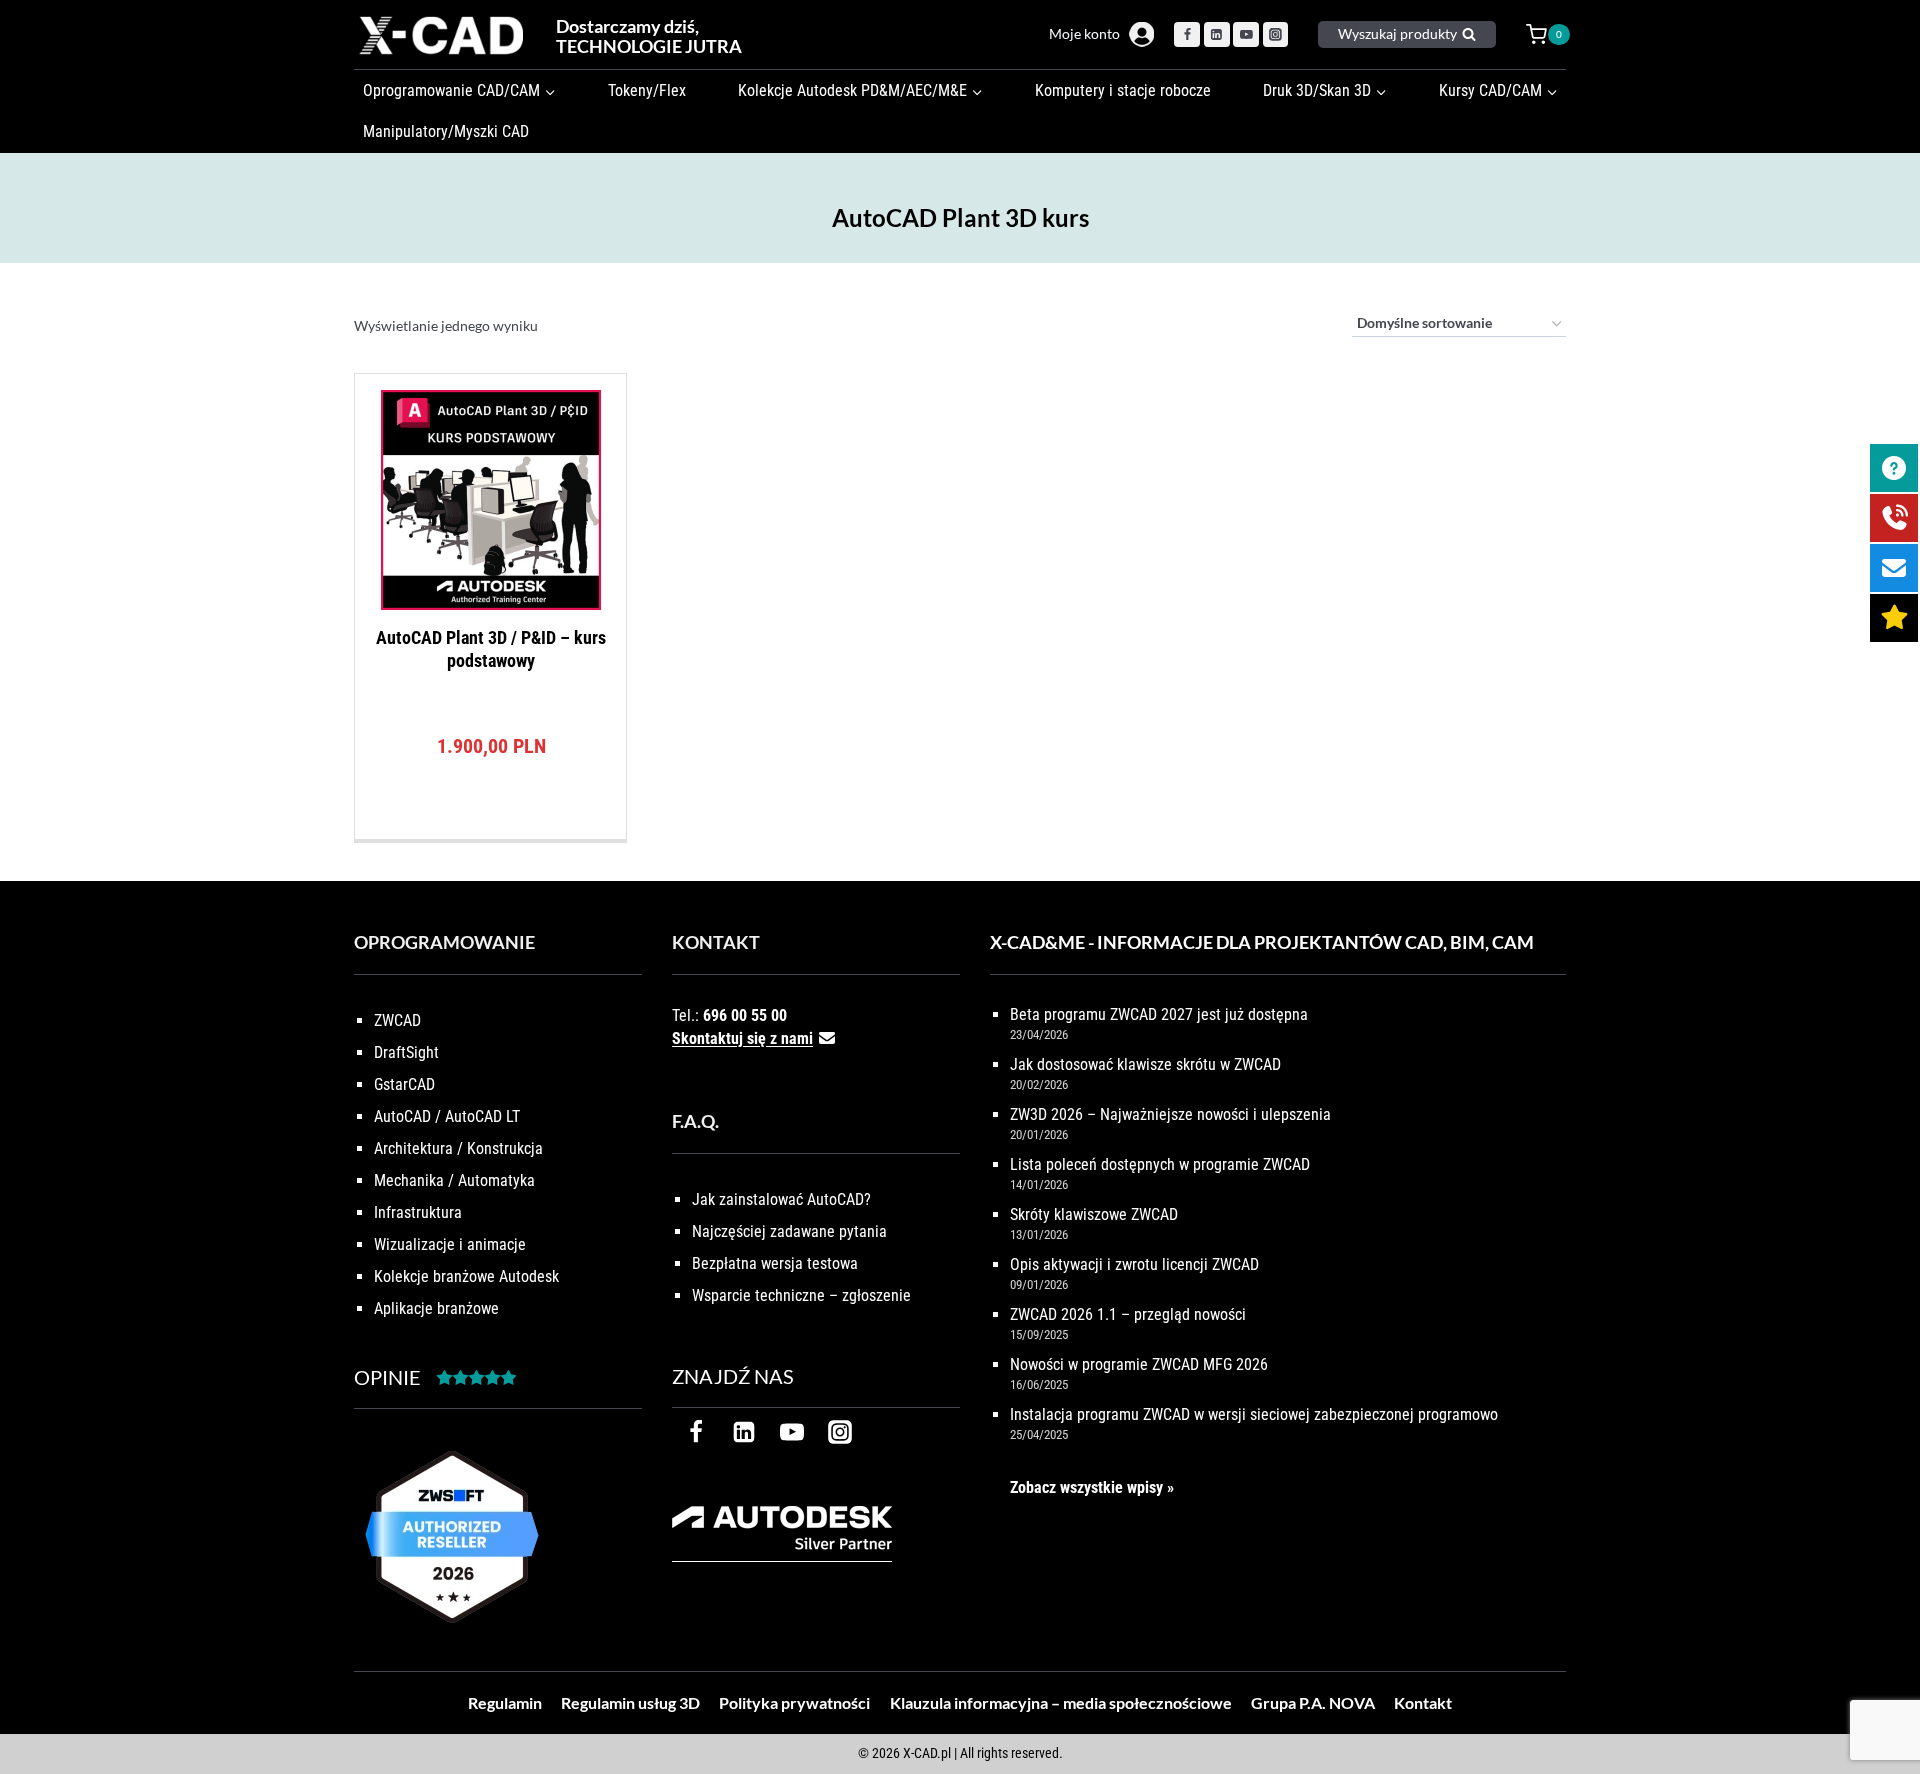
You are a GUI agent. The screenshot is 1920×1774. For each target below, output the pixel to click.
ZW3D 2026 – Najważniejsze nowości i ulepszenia (1170, 1114)
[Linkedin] (1217, 35)
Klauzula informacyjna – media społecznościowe (1061, 1702)
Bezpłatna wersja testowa (775, 1263)
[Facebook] (1187, 35)
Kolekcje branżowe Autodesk (466, 1276)
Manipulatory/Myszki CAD (446, 131)
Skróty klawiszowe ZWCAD (1094, 1214)
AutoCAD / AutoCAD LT (447, 1116)
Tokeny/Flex (647, 90)
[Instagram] (1276, 35)
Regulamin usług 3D (630, 1702)
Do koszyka (490, 833)
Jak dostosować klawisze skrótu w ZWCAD (1145, 1064)
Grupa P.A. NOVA (1313, 1702)
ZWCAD (397, 1020)
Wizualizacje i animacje (450, 1244)
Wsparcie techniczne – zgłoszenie (801, 1295)
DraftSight (406, 1052)
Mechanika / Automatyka (454, 1180)
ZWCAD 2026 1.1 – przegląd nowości (1128, 1314)
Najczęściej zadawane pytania (789, 1231)
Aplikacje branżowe (436, 1308)
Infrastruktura (418, 1212)
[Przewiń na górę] (1882, 1696)
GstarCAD (404, 1084)
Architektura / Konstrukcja (458, 1148)
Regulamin (505, 1702)
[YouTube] (1246, 35)
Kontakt (1423, 1702)
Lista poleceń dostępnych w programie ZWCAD (1160, 1164)
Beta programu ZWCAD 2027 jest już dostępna (1159, 1014)
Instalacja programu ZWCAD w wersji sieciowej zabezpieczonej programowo (1254, 1414)
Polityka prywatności (794, 1702)
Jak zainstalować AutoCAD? (781, 1199)
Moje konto (1084, 33)
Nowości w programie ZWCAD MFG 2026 (1139, 1364)
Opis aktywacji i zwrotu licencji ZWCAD (1134, 1264)
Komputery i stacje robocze (1123, 90)
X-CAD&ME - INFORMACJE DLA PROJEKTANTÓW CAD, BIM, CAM (1262, 942)
